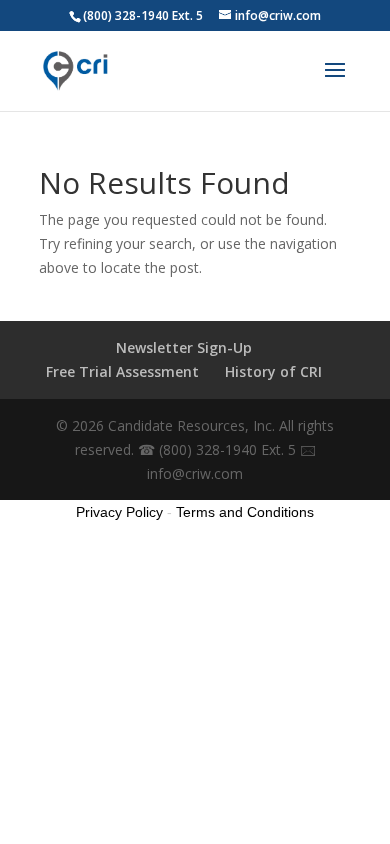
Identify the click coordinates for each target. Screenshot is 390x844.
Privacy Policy (119, 512)
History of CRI (273, 371)
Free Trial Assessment (122, 371)
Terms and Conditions (245, 512)
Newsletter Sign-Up (184, 347)
